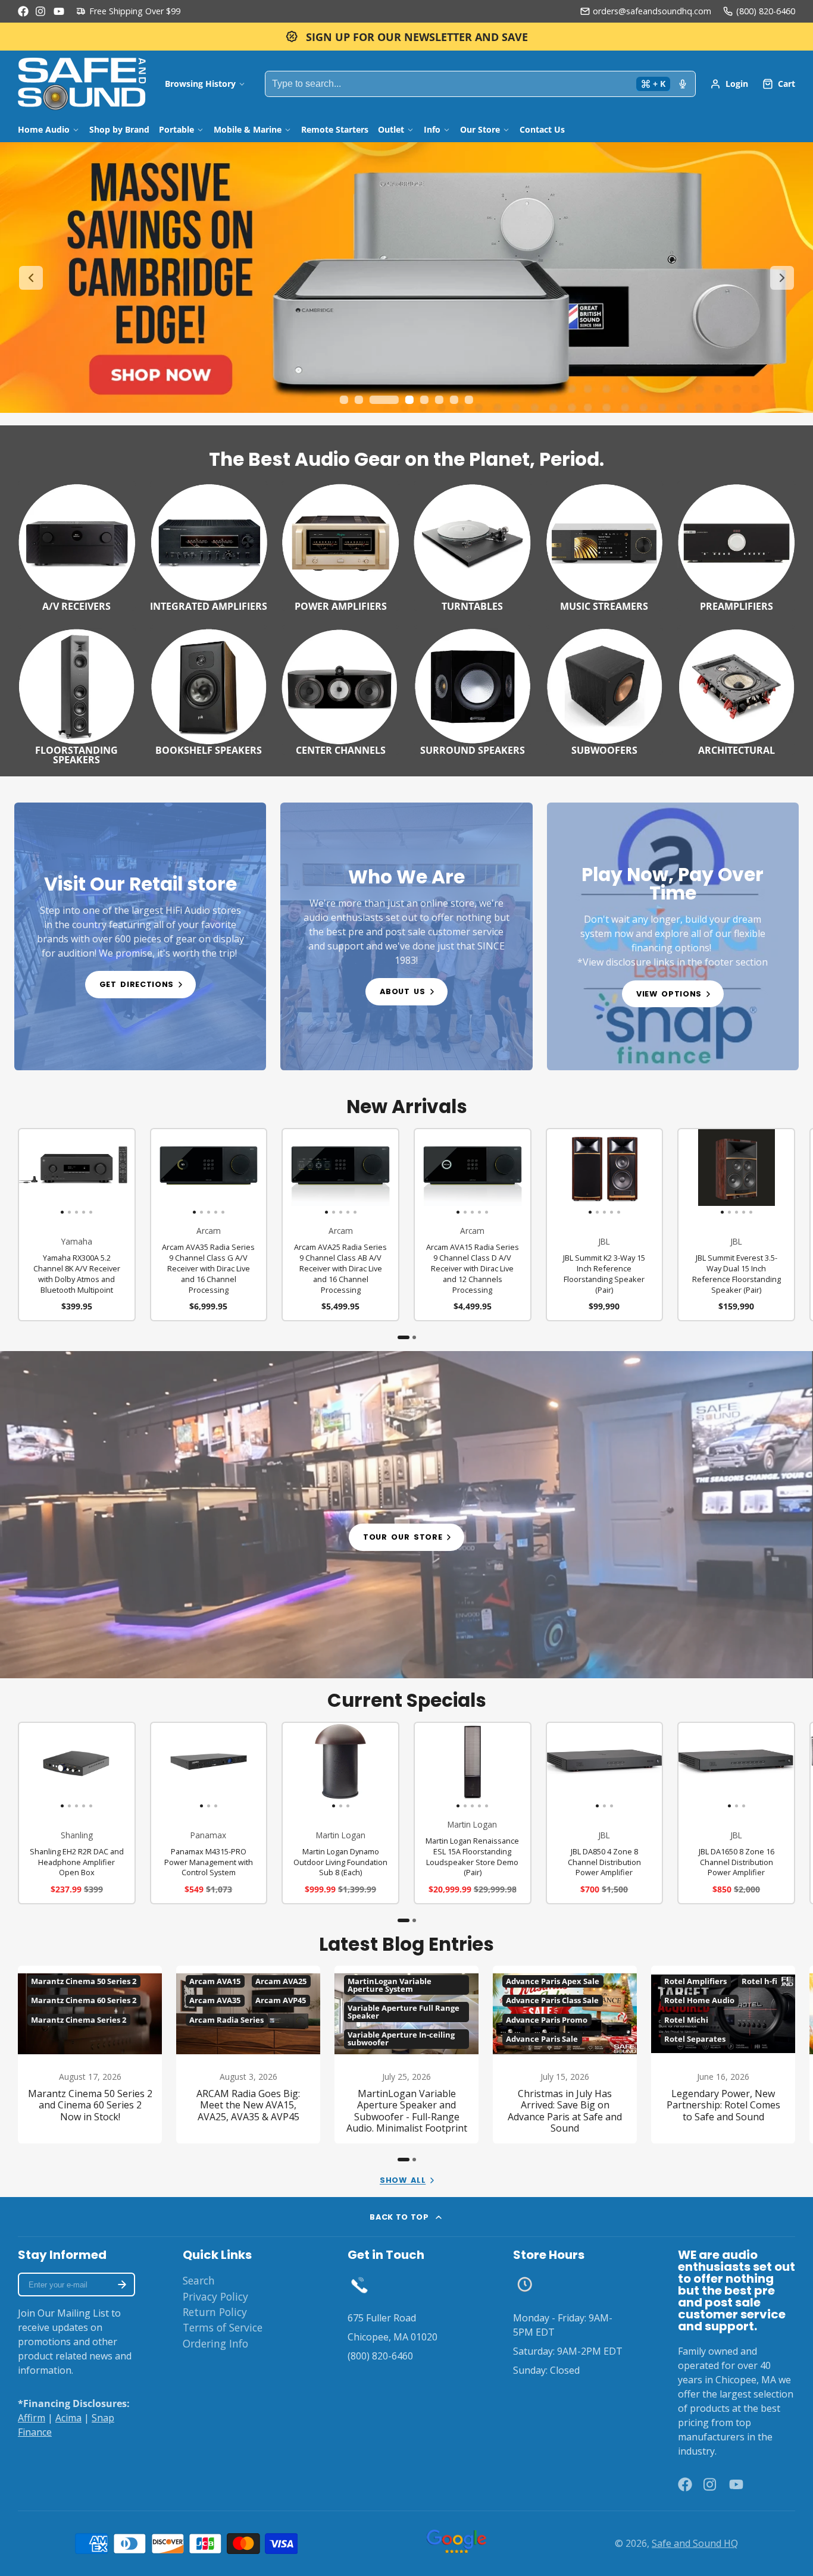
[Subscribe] (122, 2284)
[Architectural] (736, 690)
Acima (68, 2418)
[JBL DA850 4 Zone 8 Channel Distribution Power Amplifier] (566, 1766)
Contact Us (542, 129)
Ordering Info (215, 2343)
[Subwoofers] (605, 690)
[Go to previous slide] (31, 278)
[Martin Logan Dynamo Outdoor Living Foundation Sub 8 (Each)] (302, 1766)
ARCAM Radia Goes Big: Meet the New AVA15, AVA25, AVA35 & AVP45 (248, 2055)
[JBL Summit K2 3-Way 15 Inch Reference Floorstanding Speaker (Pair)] (559, 1172)
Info (432, 129)
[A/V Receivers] (77, 546)
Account (729, 84)
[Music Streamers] (605, 546)
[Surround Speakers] (473, 690)
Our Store (480, 129)
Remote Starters (335, 129)
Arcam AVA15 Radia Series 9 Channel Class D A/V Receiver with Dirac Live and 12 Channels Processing (473, 1225)
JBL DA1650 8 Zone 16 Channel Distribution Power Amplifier (736, 1813)
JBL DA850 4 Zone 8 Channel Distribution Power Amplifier (605, 1813)
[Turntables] (473, 546)
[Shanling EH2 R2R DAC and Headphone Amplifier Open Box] (31, 1766)
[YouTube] (59, 11)
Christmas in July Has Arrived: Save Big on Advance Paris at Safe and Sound (565, 2055)
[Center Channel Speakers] (340, 690)
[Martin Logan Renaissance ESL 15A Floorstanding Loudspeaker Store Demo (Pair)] (426, 1766)
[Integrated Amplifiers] (209, 546)
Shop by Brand (119, 129)
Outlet (391, 129)
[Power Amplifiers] (340, 546)
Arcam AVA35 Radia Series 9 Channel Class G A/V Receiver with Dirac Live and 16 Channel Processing (209, 1225)
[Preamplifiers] (736, 546)
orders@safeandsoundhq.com (652, 11)
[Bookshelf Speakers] (209, 690)
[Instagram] (41, 11)
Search (199, 2280)
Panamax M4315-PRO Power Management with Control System (209, 1813)
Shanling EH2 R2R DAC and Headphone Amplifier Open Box (77, 1813)
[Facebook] (23, 11)
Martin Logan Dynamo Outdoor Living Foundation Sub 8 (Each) (340, 1813)
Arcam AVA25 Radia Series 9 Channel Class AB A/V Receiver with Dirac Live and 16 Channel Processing (340, 1225)
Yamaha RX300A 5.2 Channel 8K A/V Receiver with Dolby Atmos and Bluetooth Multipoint (77, 1225)
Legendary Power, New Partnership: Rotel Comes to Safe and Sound (723, 2055)
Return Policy (215, 2312)
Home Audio (44, 129)
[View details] (140, 936)
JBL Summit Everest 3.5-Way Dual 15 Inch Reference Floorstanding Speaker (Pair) (736, 1225)
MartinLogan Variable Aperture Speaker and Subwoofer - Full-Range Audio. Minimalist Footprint (406, 2055)
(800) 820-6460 (766, 11)
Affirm (32, 2418)
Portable (176, 129)
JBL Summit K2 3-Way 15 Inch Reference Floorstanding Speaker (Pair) (605, 1225)
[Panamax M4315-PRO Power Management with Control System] (171, 1766)
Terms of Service (223, 2327)
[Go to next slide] (782, 278)
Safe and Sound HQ (695, 2543)
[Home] (82, 84)
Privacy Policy (215, 2296)
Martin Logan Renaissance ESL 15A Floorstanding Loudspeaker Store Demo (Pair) (473, 1813)
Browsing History (200, 84)
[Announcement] (406, 37)
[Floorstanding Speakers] (77, 695)
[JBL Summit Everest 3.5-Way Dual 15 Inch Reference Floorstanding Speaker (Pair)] (690, 1172)
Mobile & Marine (248, 129)
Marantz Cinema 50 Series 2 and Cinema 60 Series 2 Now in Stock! (90, 2055)
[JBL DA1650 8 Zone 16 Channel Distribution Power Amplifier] (698, 1766)
